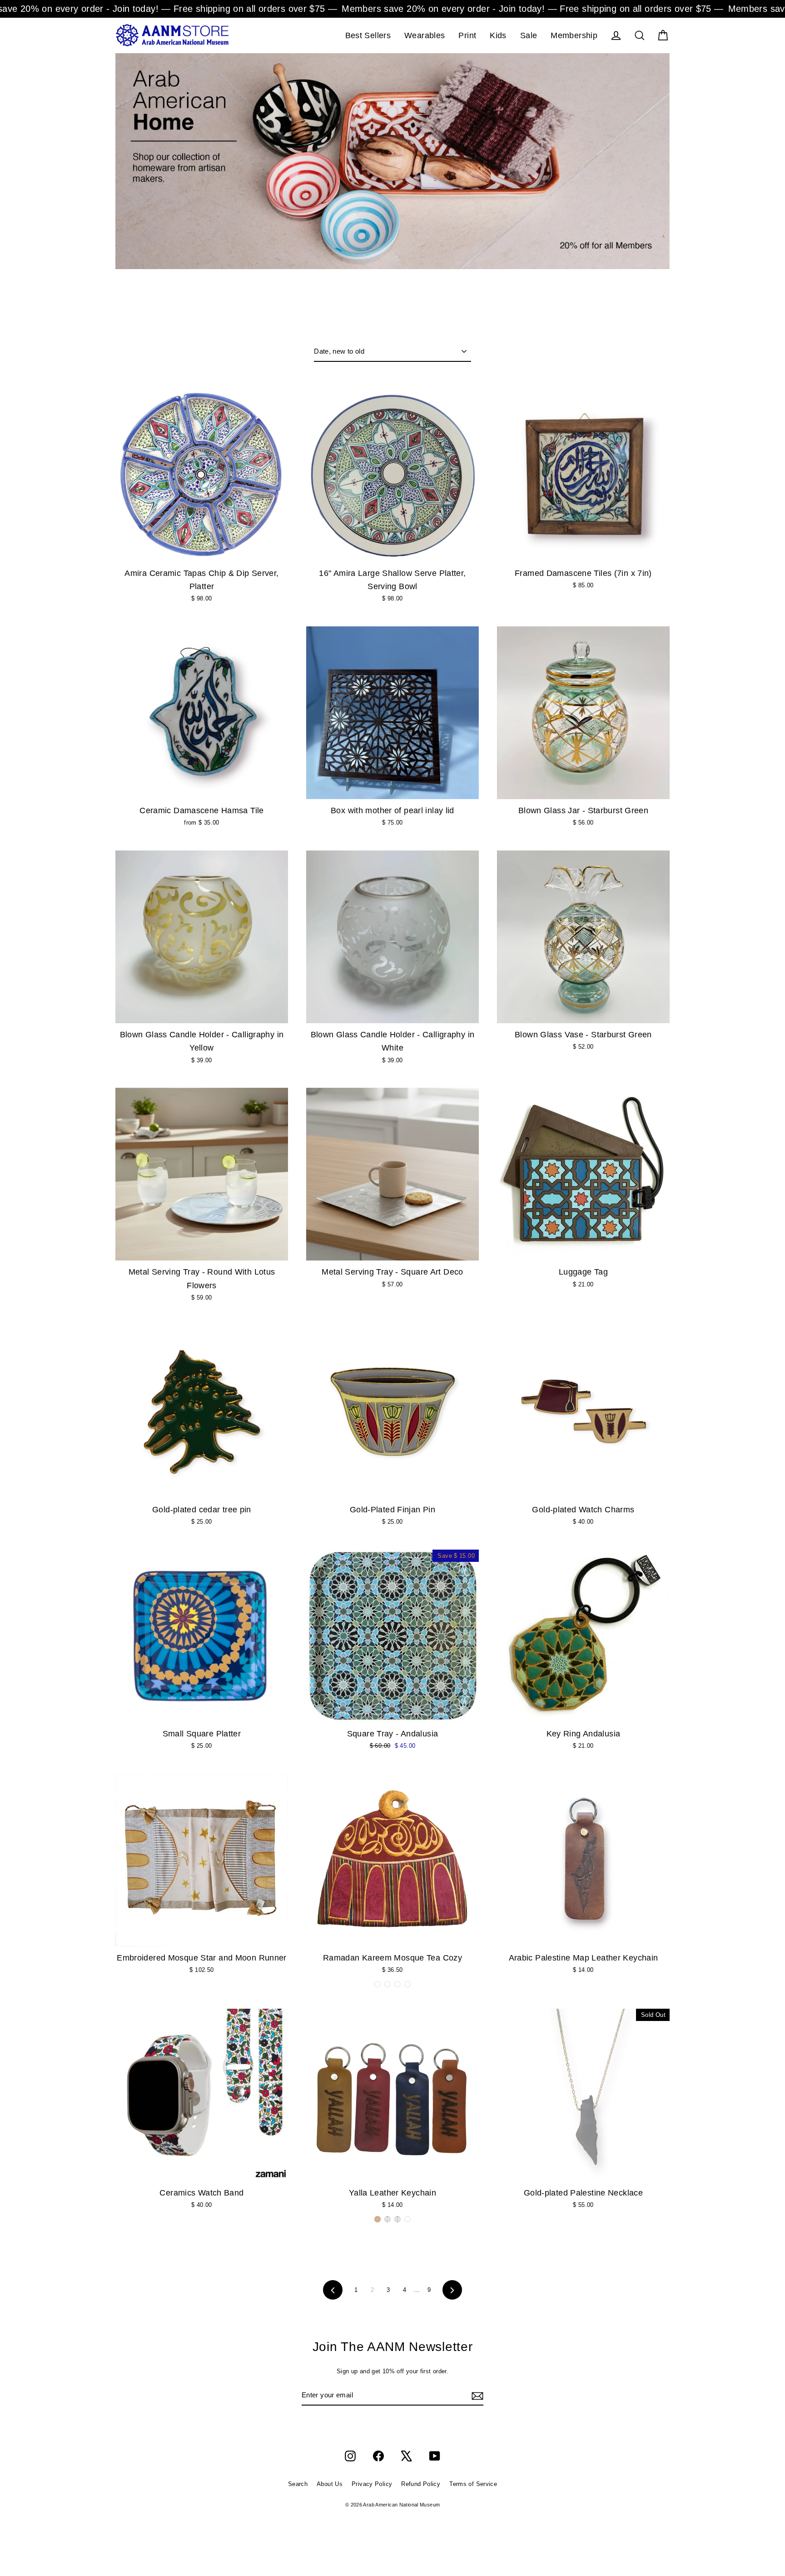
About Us (330, 2484)
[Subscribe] (476, 2396)
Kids (498, 35)
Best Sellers (368, 35)
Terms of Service (473, 2484)
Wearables (425, 35)
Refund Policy (421, 2484)
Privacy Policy (372, 2484)
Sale (529, 35)
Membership (574, 35)
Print (467, 35)
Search (298, 2484)
